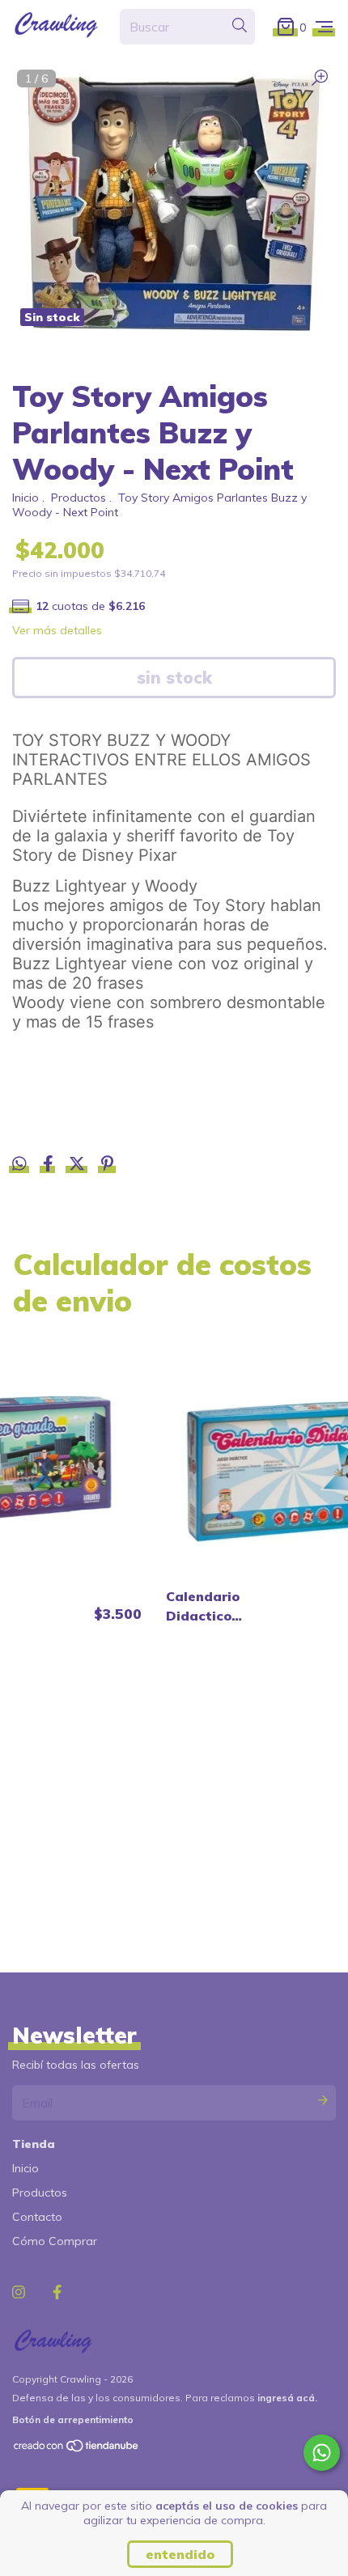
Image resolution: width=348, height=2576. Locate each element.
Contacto (37, 2217)
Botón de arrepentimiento (73, 2419)
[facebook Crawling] (57, 2292)
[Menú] (324, 26)
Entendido (180, 2554)
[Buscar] (240, 26)
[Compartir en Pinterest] (107, 1166)
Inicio (25, 498)
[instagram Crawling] (19, 2292)
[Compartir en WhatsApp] (19, 1164)
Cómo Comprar (55, 2241)
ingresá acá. (287, 2398)
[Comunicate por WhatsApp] (322, 2453)
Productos (79, 498)
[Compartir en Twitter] (79, 1166)
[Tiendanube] (77, 2449)
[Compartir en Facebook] (50, 1166)
